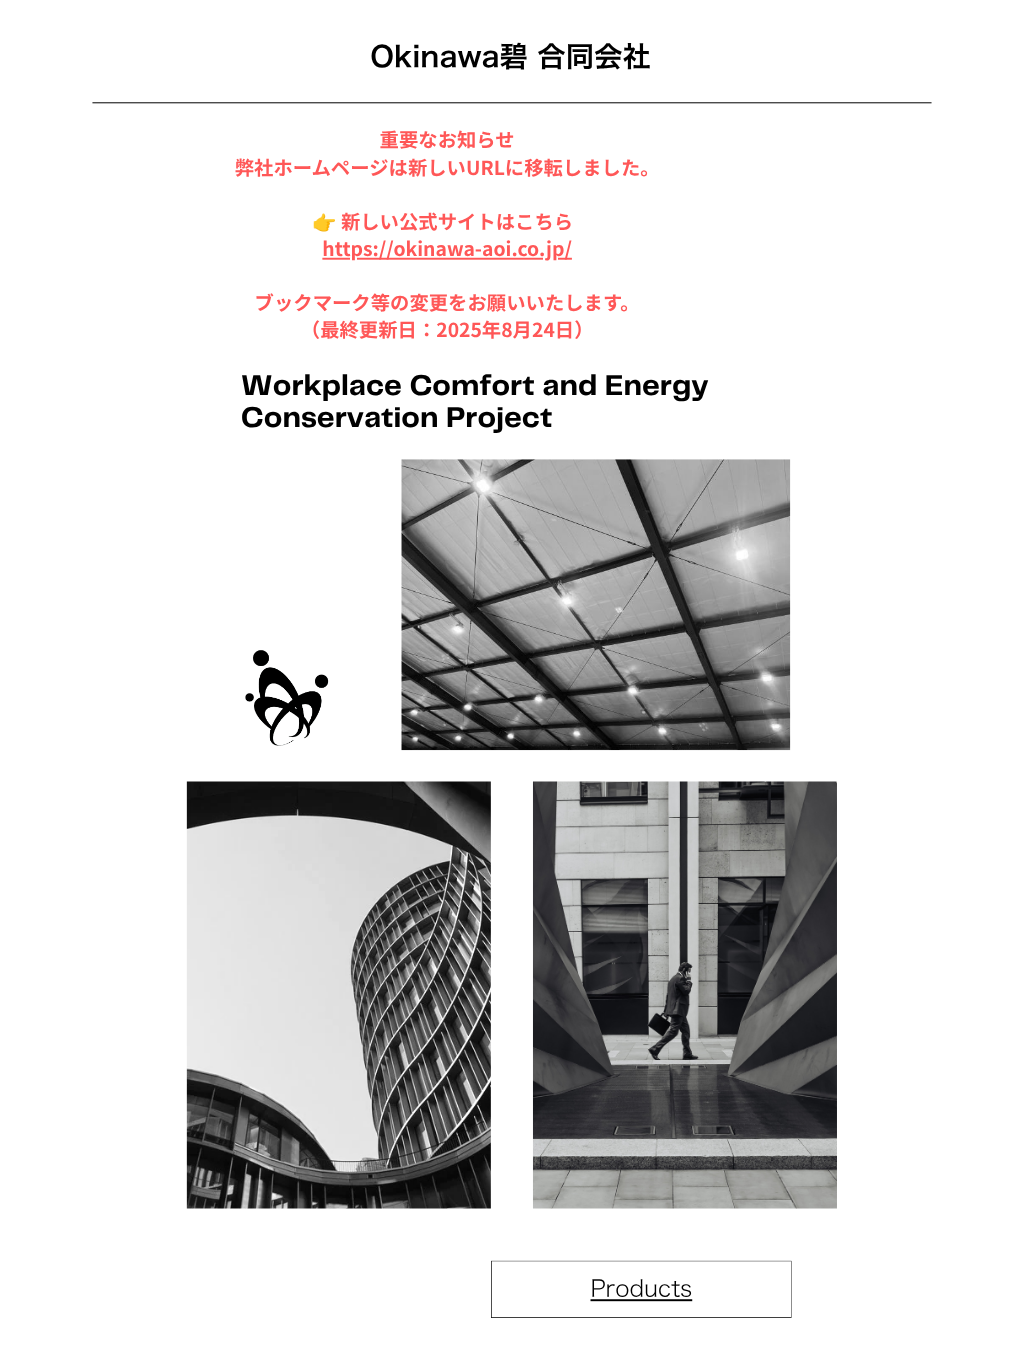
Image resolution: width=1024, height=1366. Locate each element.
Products (642, 1288)
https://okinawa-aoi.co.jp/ (447, 249)
